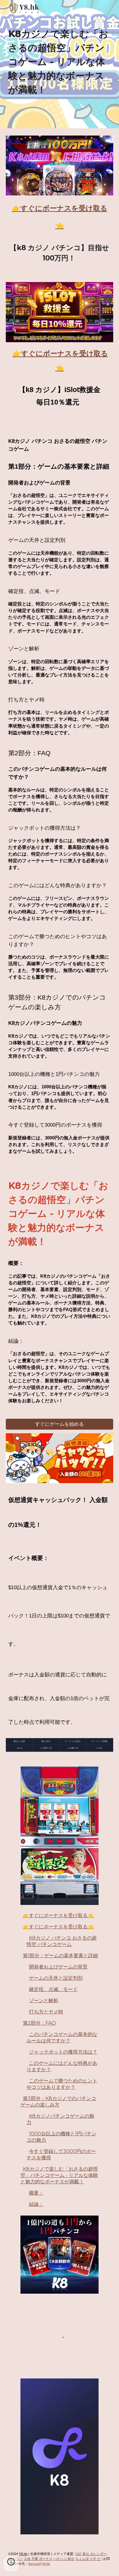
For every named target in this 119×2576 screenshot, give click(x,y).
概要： (36, 2193)
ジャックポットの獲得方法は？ (63, 2052)
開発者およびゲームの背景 (58, 1967)
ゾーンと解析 (44, 2001)
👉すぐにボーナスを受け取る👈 (58, 1915)
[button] (11, 2564)
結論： (36, 2204)
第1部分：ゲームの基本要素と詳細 (60, 1956)
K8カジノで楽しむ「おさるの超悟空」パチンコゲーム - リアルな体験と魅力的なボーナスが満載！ (59, 2175)
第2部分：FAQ (39, 2023)
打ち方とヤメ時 (46, 2012)
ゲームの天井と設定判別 (56, 1978)
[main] (60, 64)
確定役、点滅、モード (53, 1989)
